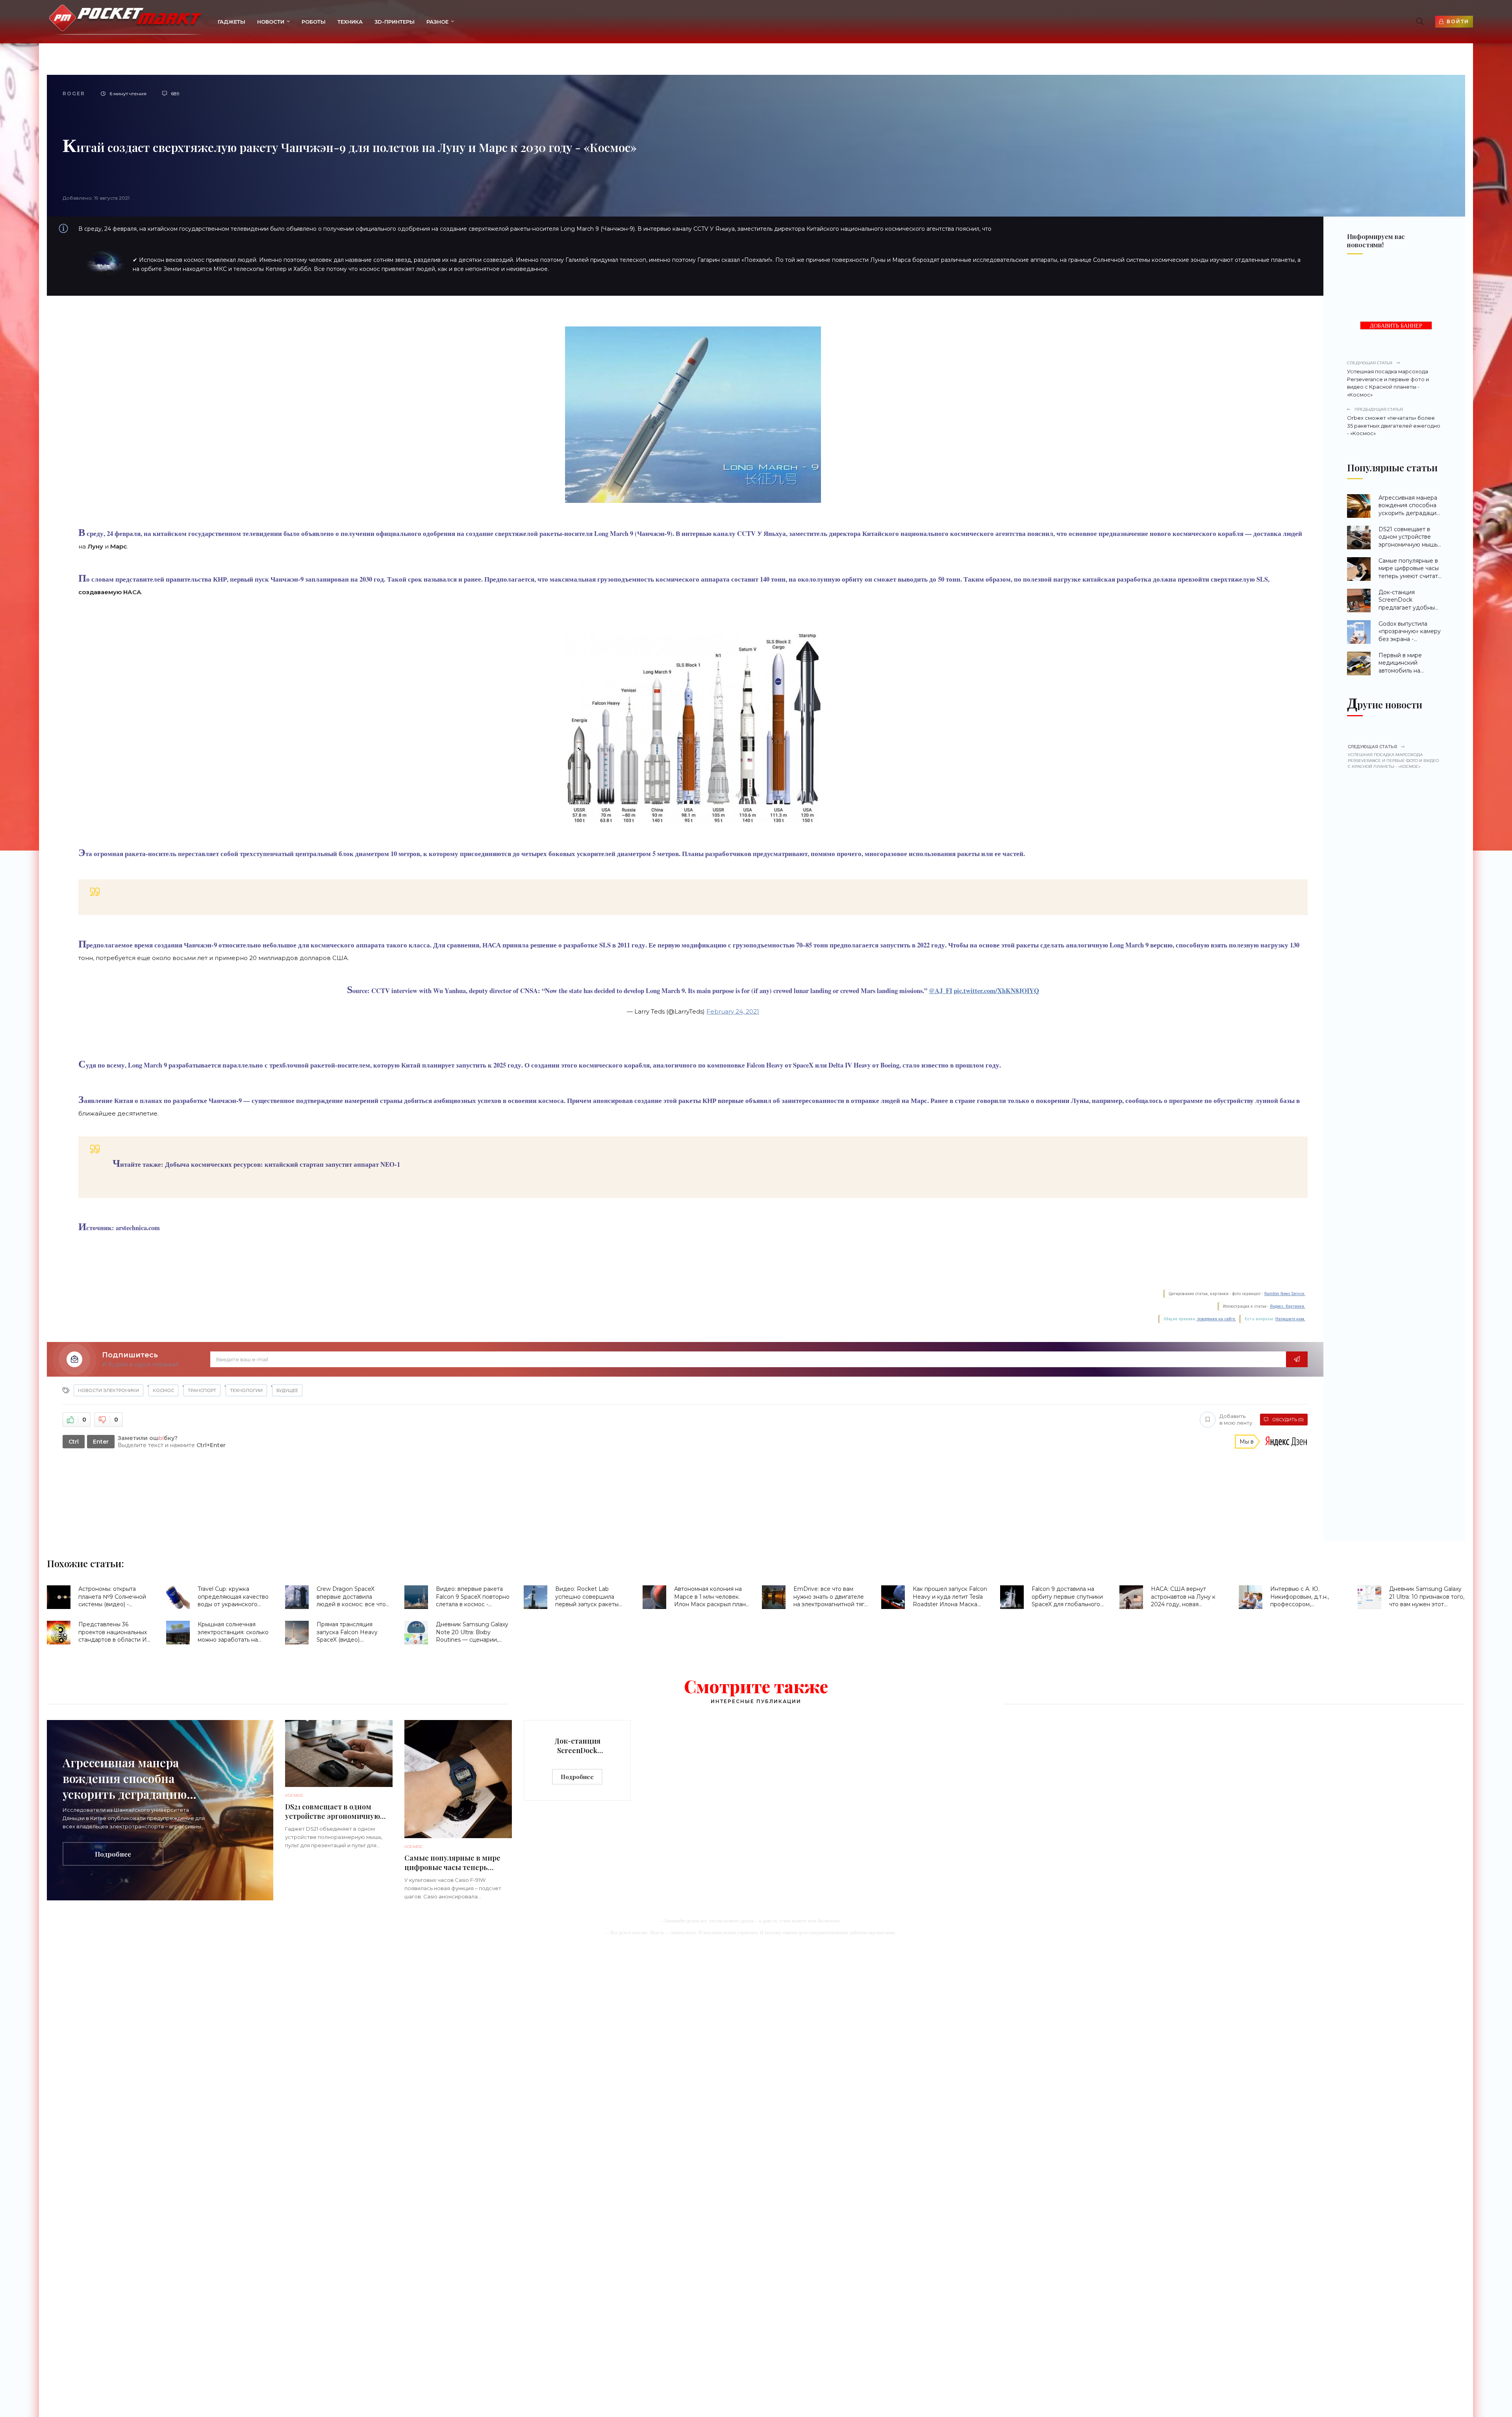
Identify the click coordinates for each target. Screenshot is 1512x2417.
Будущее (287, 1390)
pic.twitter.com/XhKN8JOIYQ (996, 991)
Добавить (1236, 1419)
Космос (163, 1390)
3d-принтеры (395, 22)
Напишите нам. (1290, 1319)
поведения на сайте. (1216, 1319)
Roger (74, 94)
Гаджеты (232, 22)
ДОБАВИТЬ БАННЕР (1396, 326)
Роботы (314, 22)
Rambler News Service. (1285, 1294)
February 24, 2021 (733, 1011)
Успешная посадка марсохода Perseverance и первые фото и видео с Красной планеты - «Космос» (1388, 379)
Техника (350, 22)
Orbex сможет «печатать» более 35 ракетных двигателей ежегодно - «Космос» (1394, 422)
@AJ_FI (940, 991)
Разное (437, 22)
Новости (271, 22)
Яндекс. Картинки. (1288, 1306)
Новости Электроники (108, 1390)
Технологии (246, 1390)
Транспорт (202, 1390)
